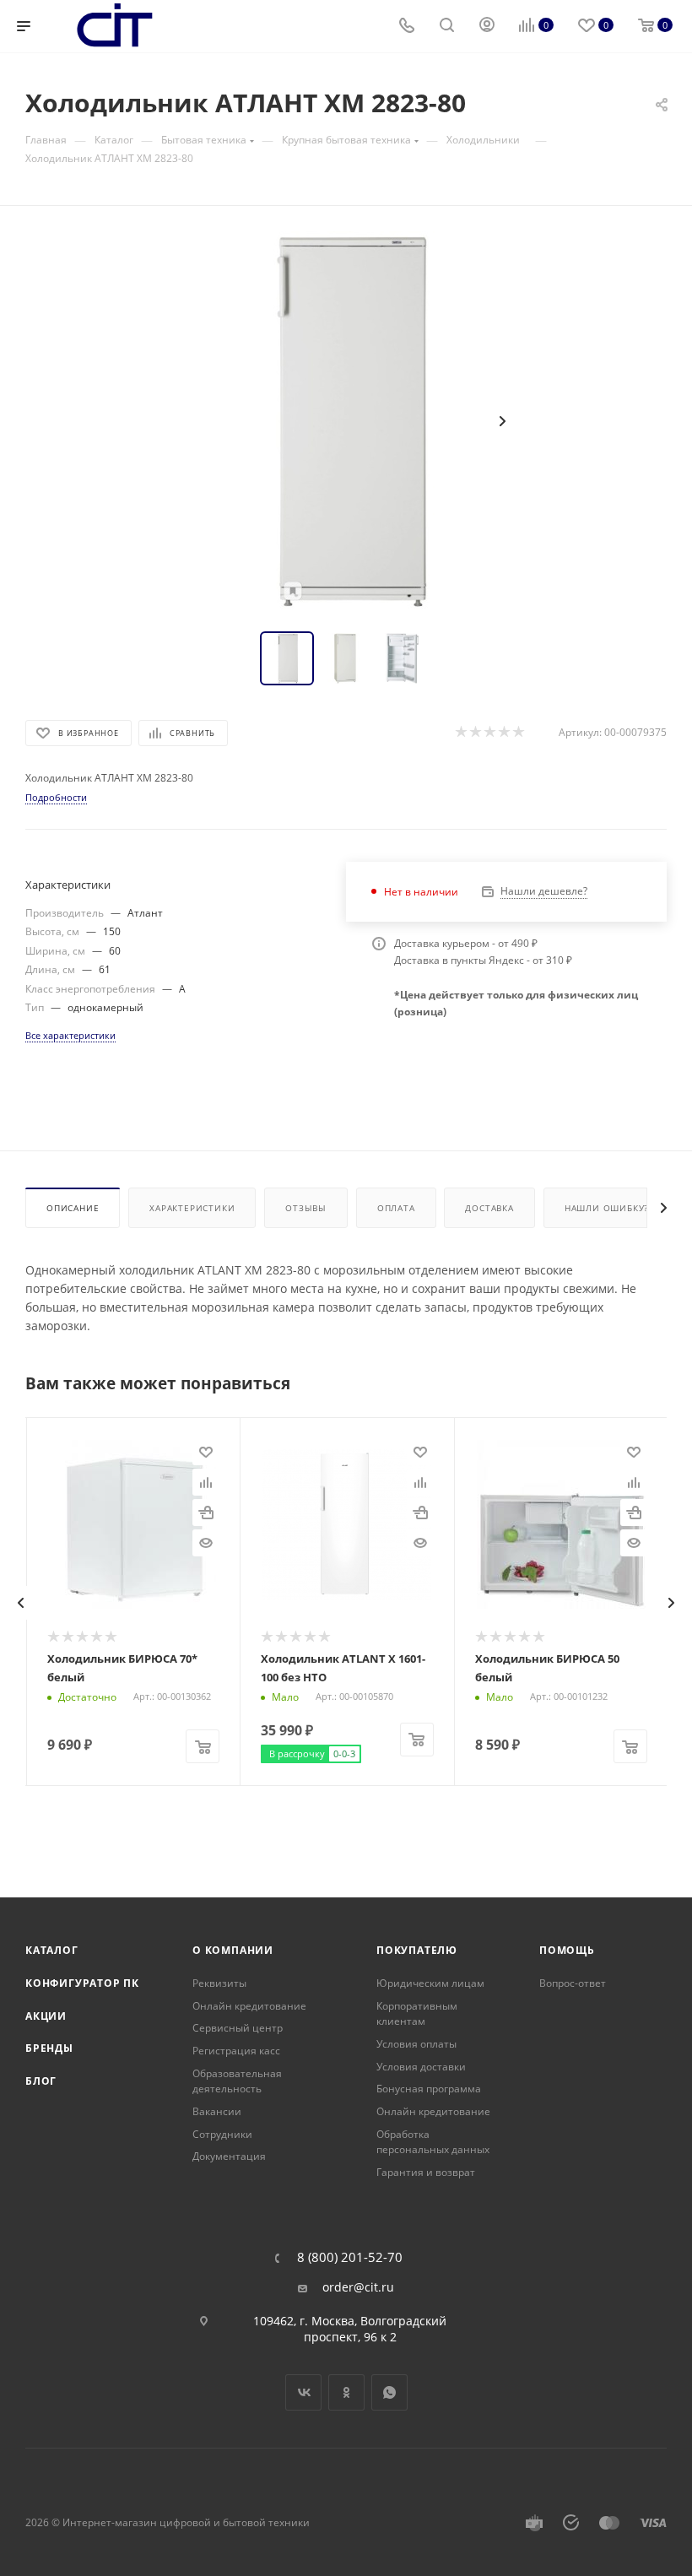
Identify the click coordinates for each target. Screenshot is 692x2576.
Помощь (567, 1950)
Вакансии (217, 2111)
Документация (229, 2156)
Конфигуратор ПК (82, 1983)
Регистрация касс (236, 2051)
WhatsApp (389, 2392)
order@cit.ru (358, 2287)
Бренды (49, 2048)
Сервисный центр (238, 2028)
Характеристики (192, 1208)
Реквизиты (219, 1983)
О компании (233, 1950)
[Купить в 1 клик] (206, 1513)
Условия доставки (421, 2067)
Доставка (489, 1208)
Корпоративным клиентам (417, 2014)
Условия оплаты (416, 2044)
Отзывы (306, 1208)
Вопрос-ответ (573, 1983)
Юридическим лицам (430, 1983)
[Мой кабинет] (487, 27)
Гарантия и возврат (426, 2172)
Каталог (52, 1950)
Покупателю (417, 1950)
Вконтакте (303, 2392)
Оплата (396, 1208)
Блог (41, 2081)
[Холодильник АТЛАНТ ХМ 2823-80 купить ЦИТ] (346, 421)
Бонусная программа (429, 2089)
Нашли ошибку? (606, 1208)
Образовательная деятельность (237, 2081)
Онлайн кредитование (249, 2006)
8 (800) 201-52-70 (350, 2257)
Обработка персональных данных (433, 2142)
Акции (46, 2016)
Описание (73, 1208)
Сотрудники (222, 2134)
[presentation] (21, 1603)
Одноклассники (346, 2392)
